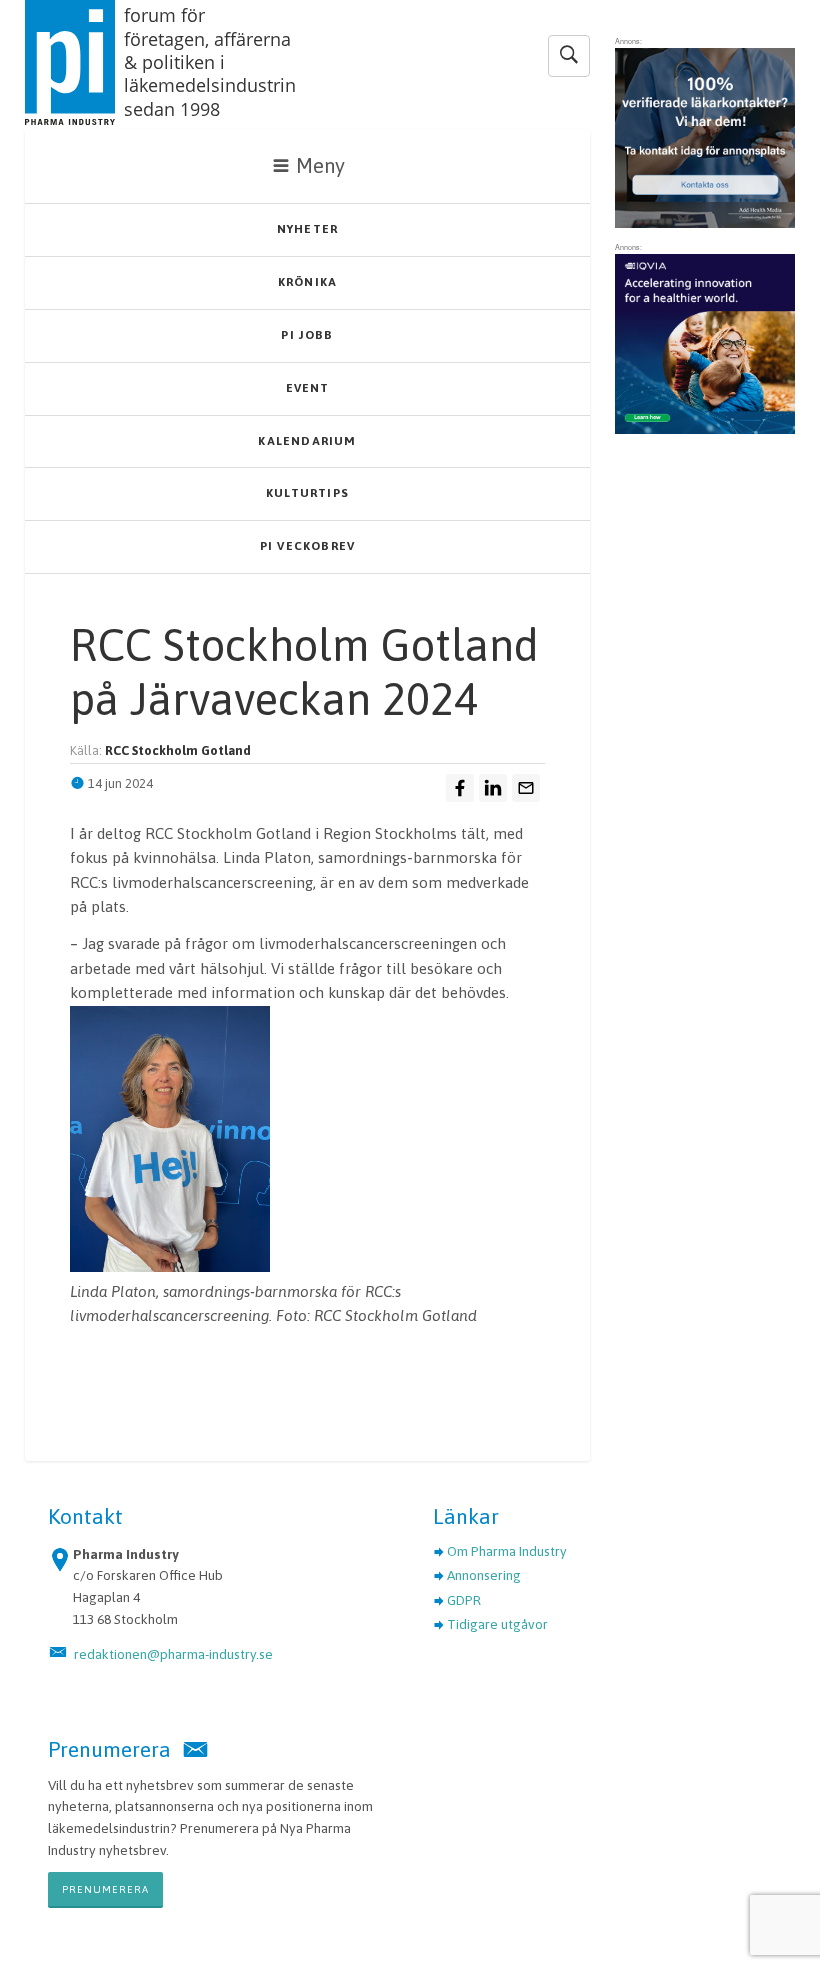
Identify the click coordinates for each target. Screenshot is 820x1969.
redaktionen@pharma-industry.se (173, 1654)
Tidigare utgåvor (497, 1624)
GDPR (464, 1600)
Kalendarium (307, 441)
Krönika (307, 282)
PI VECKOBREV (307, 546)
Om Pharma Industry (507, 1551)
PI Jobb (307, 335)
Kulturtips (307, 493)
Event (308, 388)
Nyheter (307, 229)
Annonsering (484, 1575)
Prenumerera (105, 1889)
